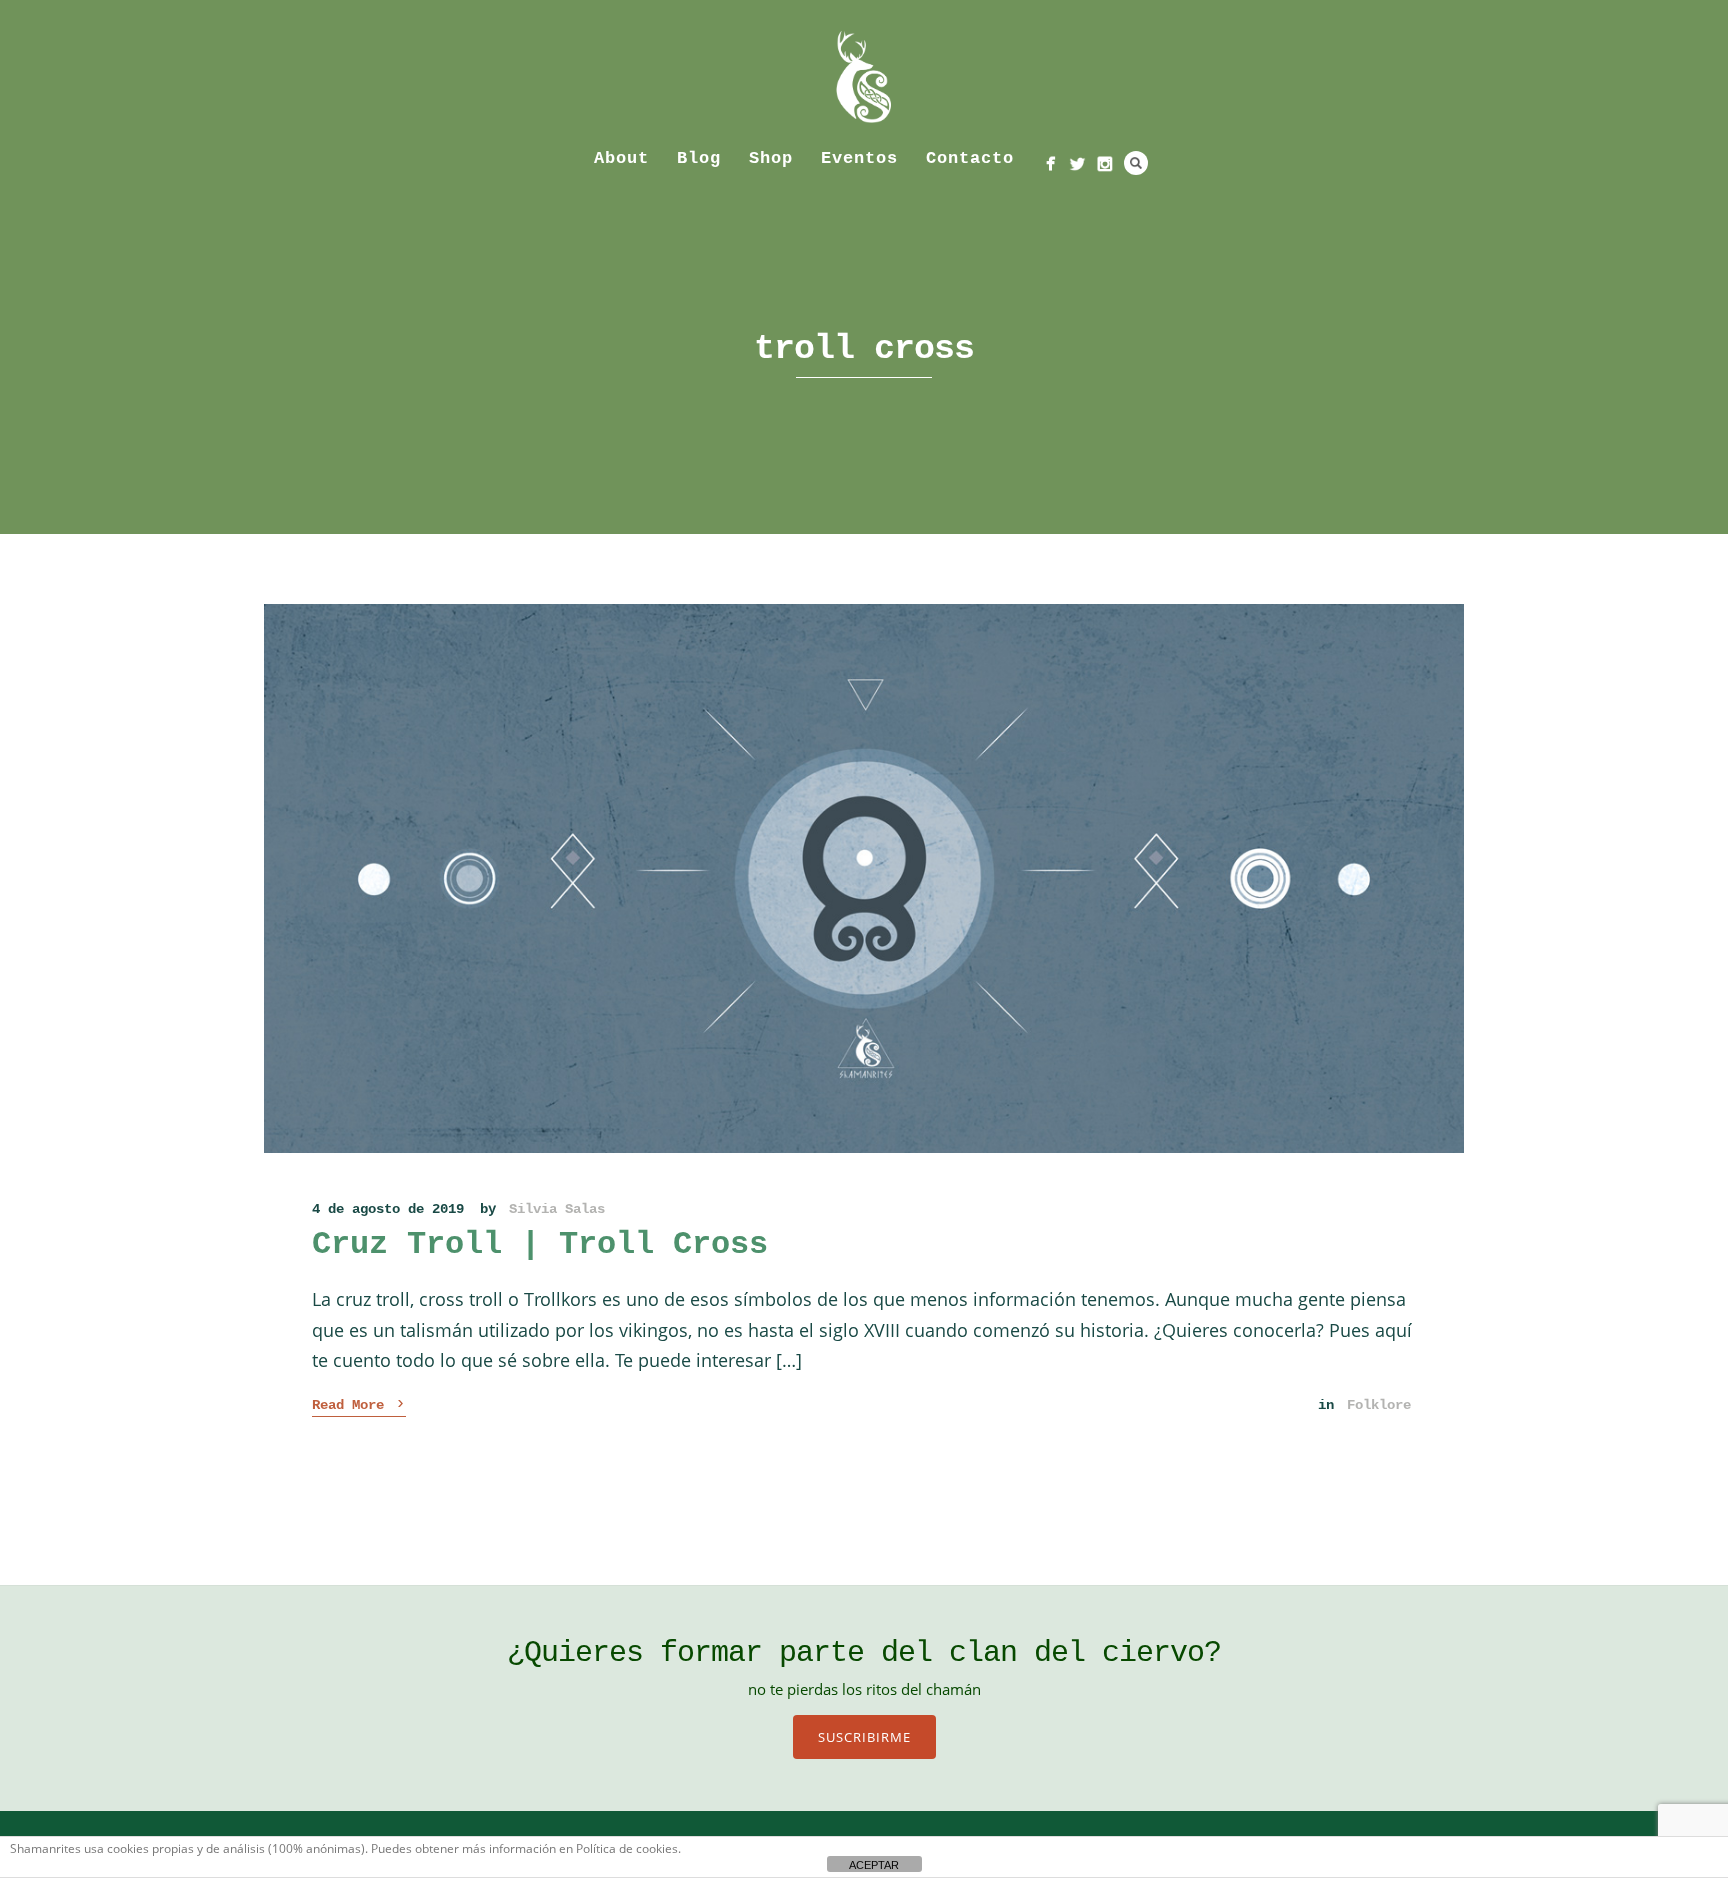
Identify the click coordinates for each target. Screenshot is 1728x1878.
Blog (699, 158)
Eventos (859, 158)
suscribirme (864, 1737)
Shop (771, 158)
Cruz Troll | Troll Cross (540, 1244)
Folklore (1379, 1405)
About (621, 158)
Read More (359, 1404)
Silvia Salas (557, 1209)
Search (1136, 163)
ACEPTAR (874, 1865)
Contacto (970, 158)
